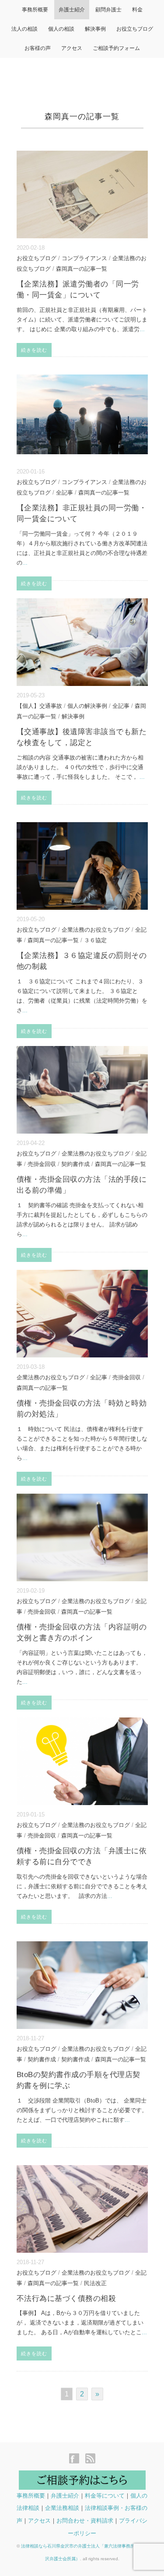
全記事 (65, 493)
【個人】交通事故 (39, 706)
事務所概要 (35, 10)
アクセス (72, 48)
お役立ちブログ (135, 29)
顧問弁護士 (108, 10)
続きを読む (34, 350)
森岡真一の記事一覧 (82, 269)
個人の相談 (61, 29)
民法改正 (95, 2283)
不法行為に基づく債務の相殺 (66, 2299)
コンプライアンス (84, 258)
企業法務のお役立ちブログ (96, 930)
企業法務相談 (62, 2508)
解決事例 (95, 29)
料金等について (105, 2496)
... (142, 329)
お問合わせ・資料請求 (85, 2521)
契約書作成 (75, 1164)
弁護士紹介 (72, 10)
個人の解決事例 (87, 706)
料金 (137, 10)
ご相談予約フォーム (116, 48)
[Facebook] (76, 2459)
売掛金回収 (42, 1164)
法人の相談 (24, 29)
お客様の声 (38, 48)
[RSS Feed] (90, 2459)
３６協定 (95, 940)
